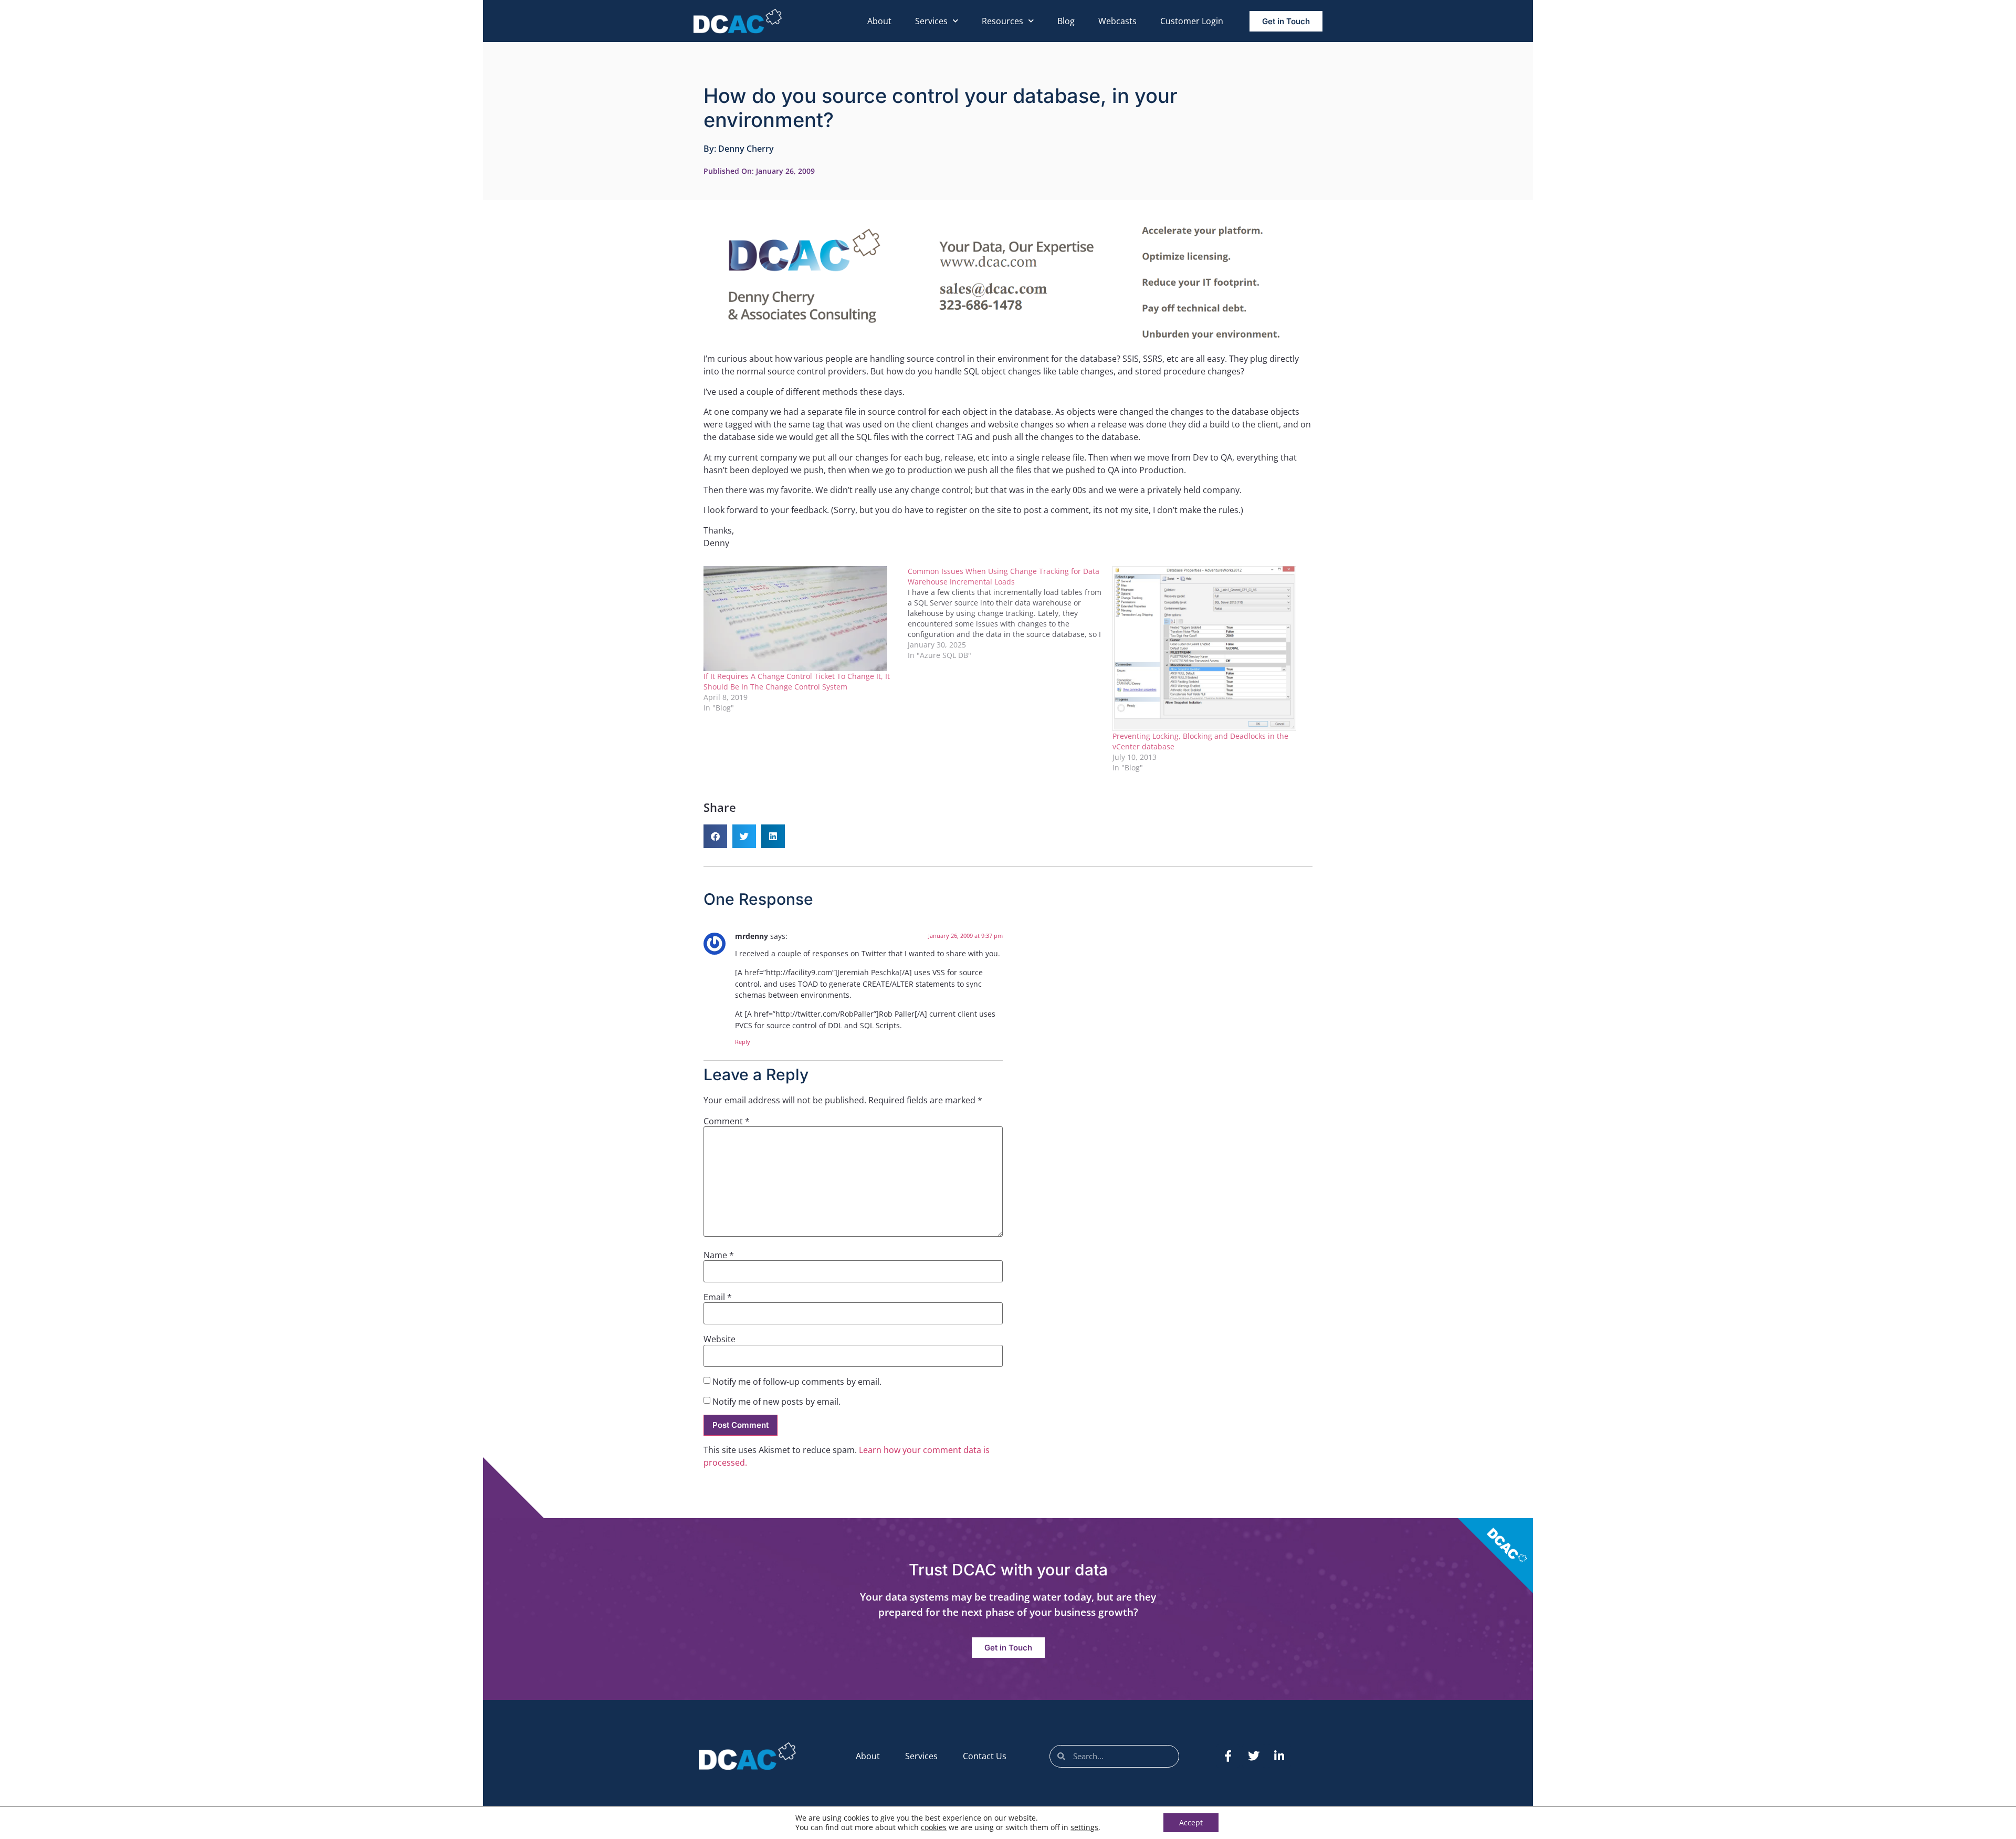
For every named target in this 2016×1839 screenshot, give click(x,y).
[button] (715, 836)
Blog (1066, 21)
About (879, 21)
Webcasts (1117, 21)
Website (720, 1339)
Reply (743, 1042)
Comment (727, 1121)
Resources (1002, 21)
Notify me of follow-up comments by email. (797, 1382)
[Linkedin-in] (1279, 1756)
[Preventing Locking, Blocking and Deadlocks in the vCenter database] (1209, 649)
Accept (1191, 1822)
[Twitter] (1254, 1756)
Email (718, 1297)
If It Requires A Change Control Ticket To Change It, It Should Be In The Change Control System (797, 681)
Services (931, 21)
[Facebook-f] (1228, 1756)
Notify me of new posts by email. (776, 1402)
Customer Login (1192, 21)
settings (1084, 1827)
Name (719, 1255)
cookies (934, 1827)
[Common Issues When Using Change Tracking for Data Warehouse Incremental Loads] (1010, 613)
